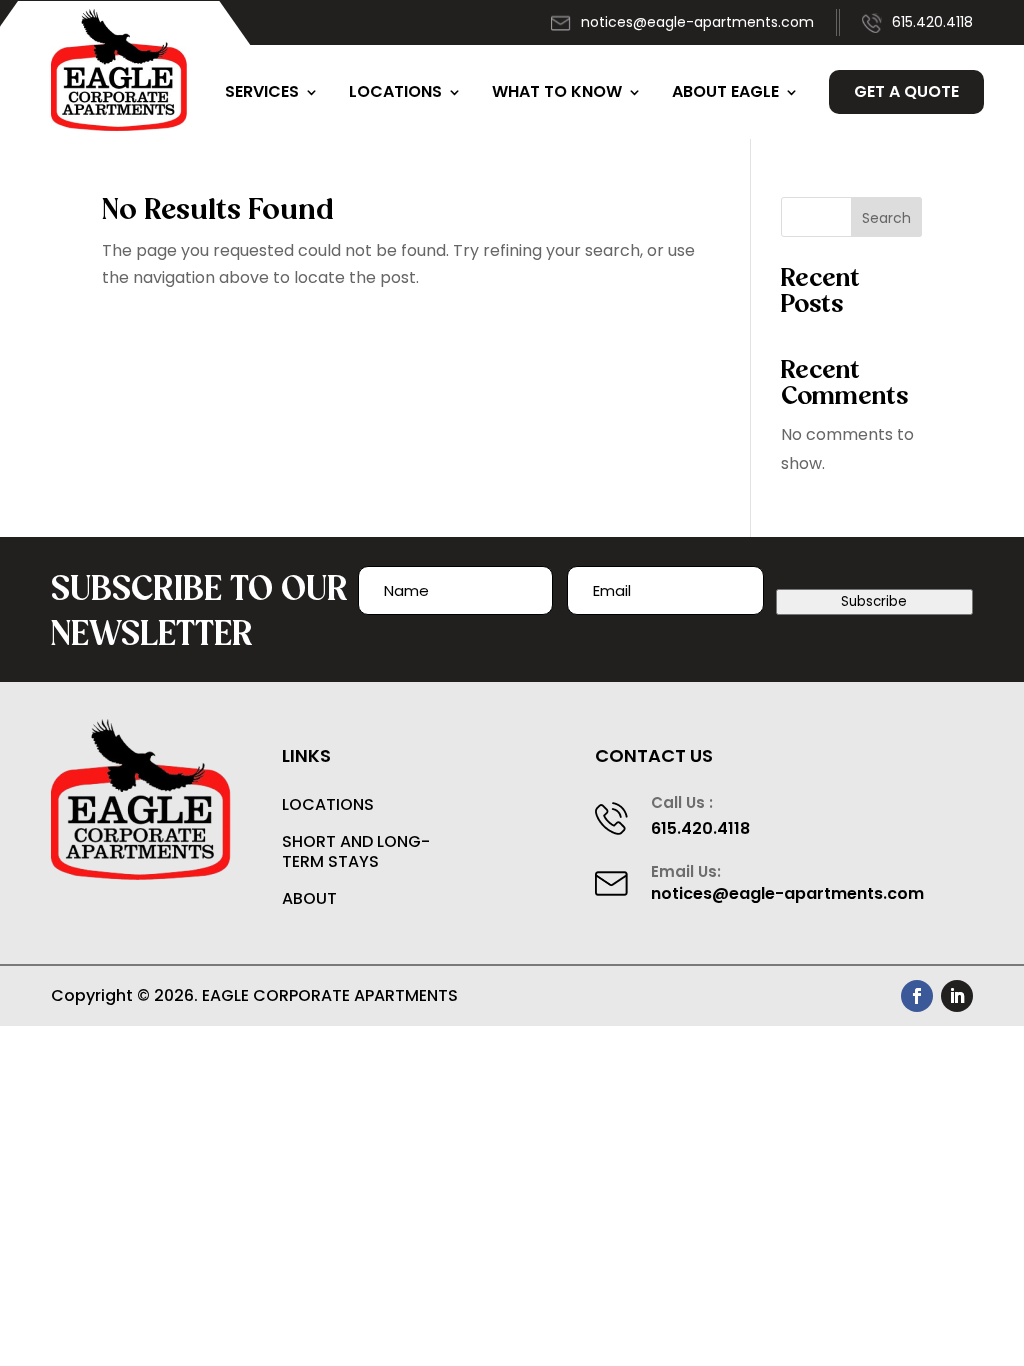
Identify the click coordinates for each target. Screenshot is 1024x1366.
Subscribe (874, 601)
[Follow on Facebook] (917, 996)
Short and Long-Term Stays (356, 853)
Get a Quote (906, 91)
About (309, 899)
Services (262, 91)
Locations (395, 91)
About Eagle (725, 91)
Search (886, 218)
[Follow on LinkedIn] (957, 996)
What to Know (557, 91)
